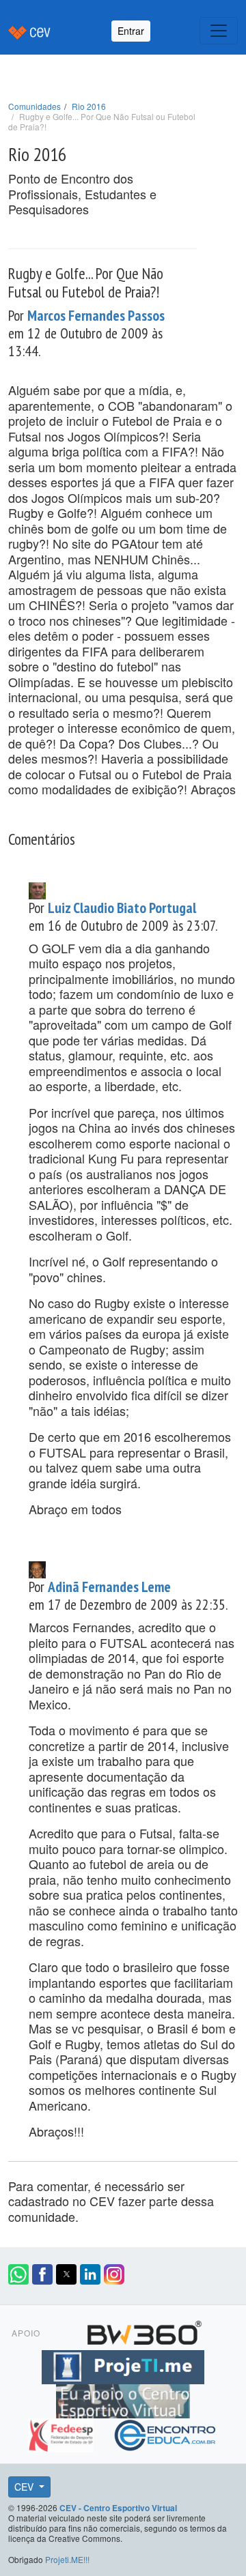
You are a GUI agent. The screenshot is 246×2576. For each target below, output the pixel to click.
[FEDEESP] (63, 2433)
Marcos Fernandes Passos (96, 315)
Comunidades (35, 106)
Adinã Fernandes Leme (109, 1587)
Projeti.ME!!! (67, 2559)
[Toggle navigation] (219, 31)
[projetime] (123, 2364)
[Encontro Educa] (166, 2433)
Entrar (131, 31)
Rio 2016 (89, 106)
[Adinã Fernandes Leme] (37, 1568)
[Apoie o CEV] (123, 2399)
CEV (25, 2487)
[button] (18, 2274)
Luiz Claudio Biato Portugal (122, 908)
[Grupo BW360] (144, 2330)
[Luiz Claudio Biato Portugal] (37, 888)
